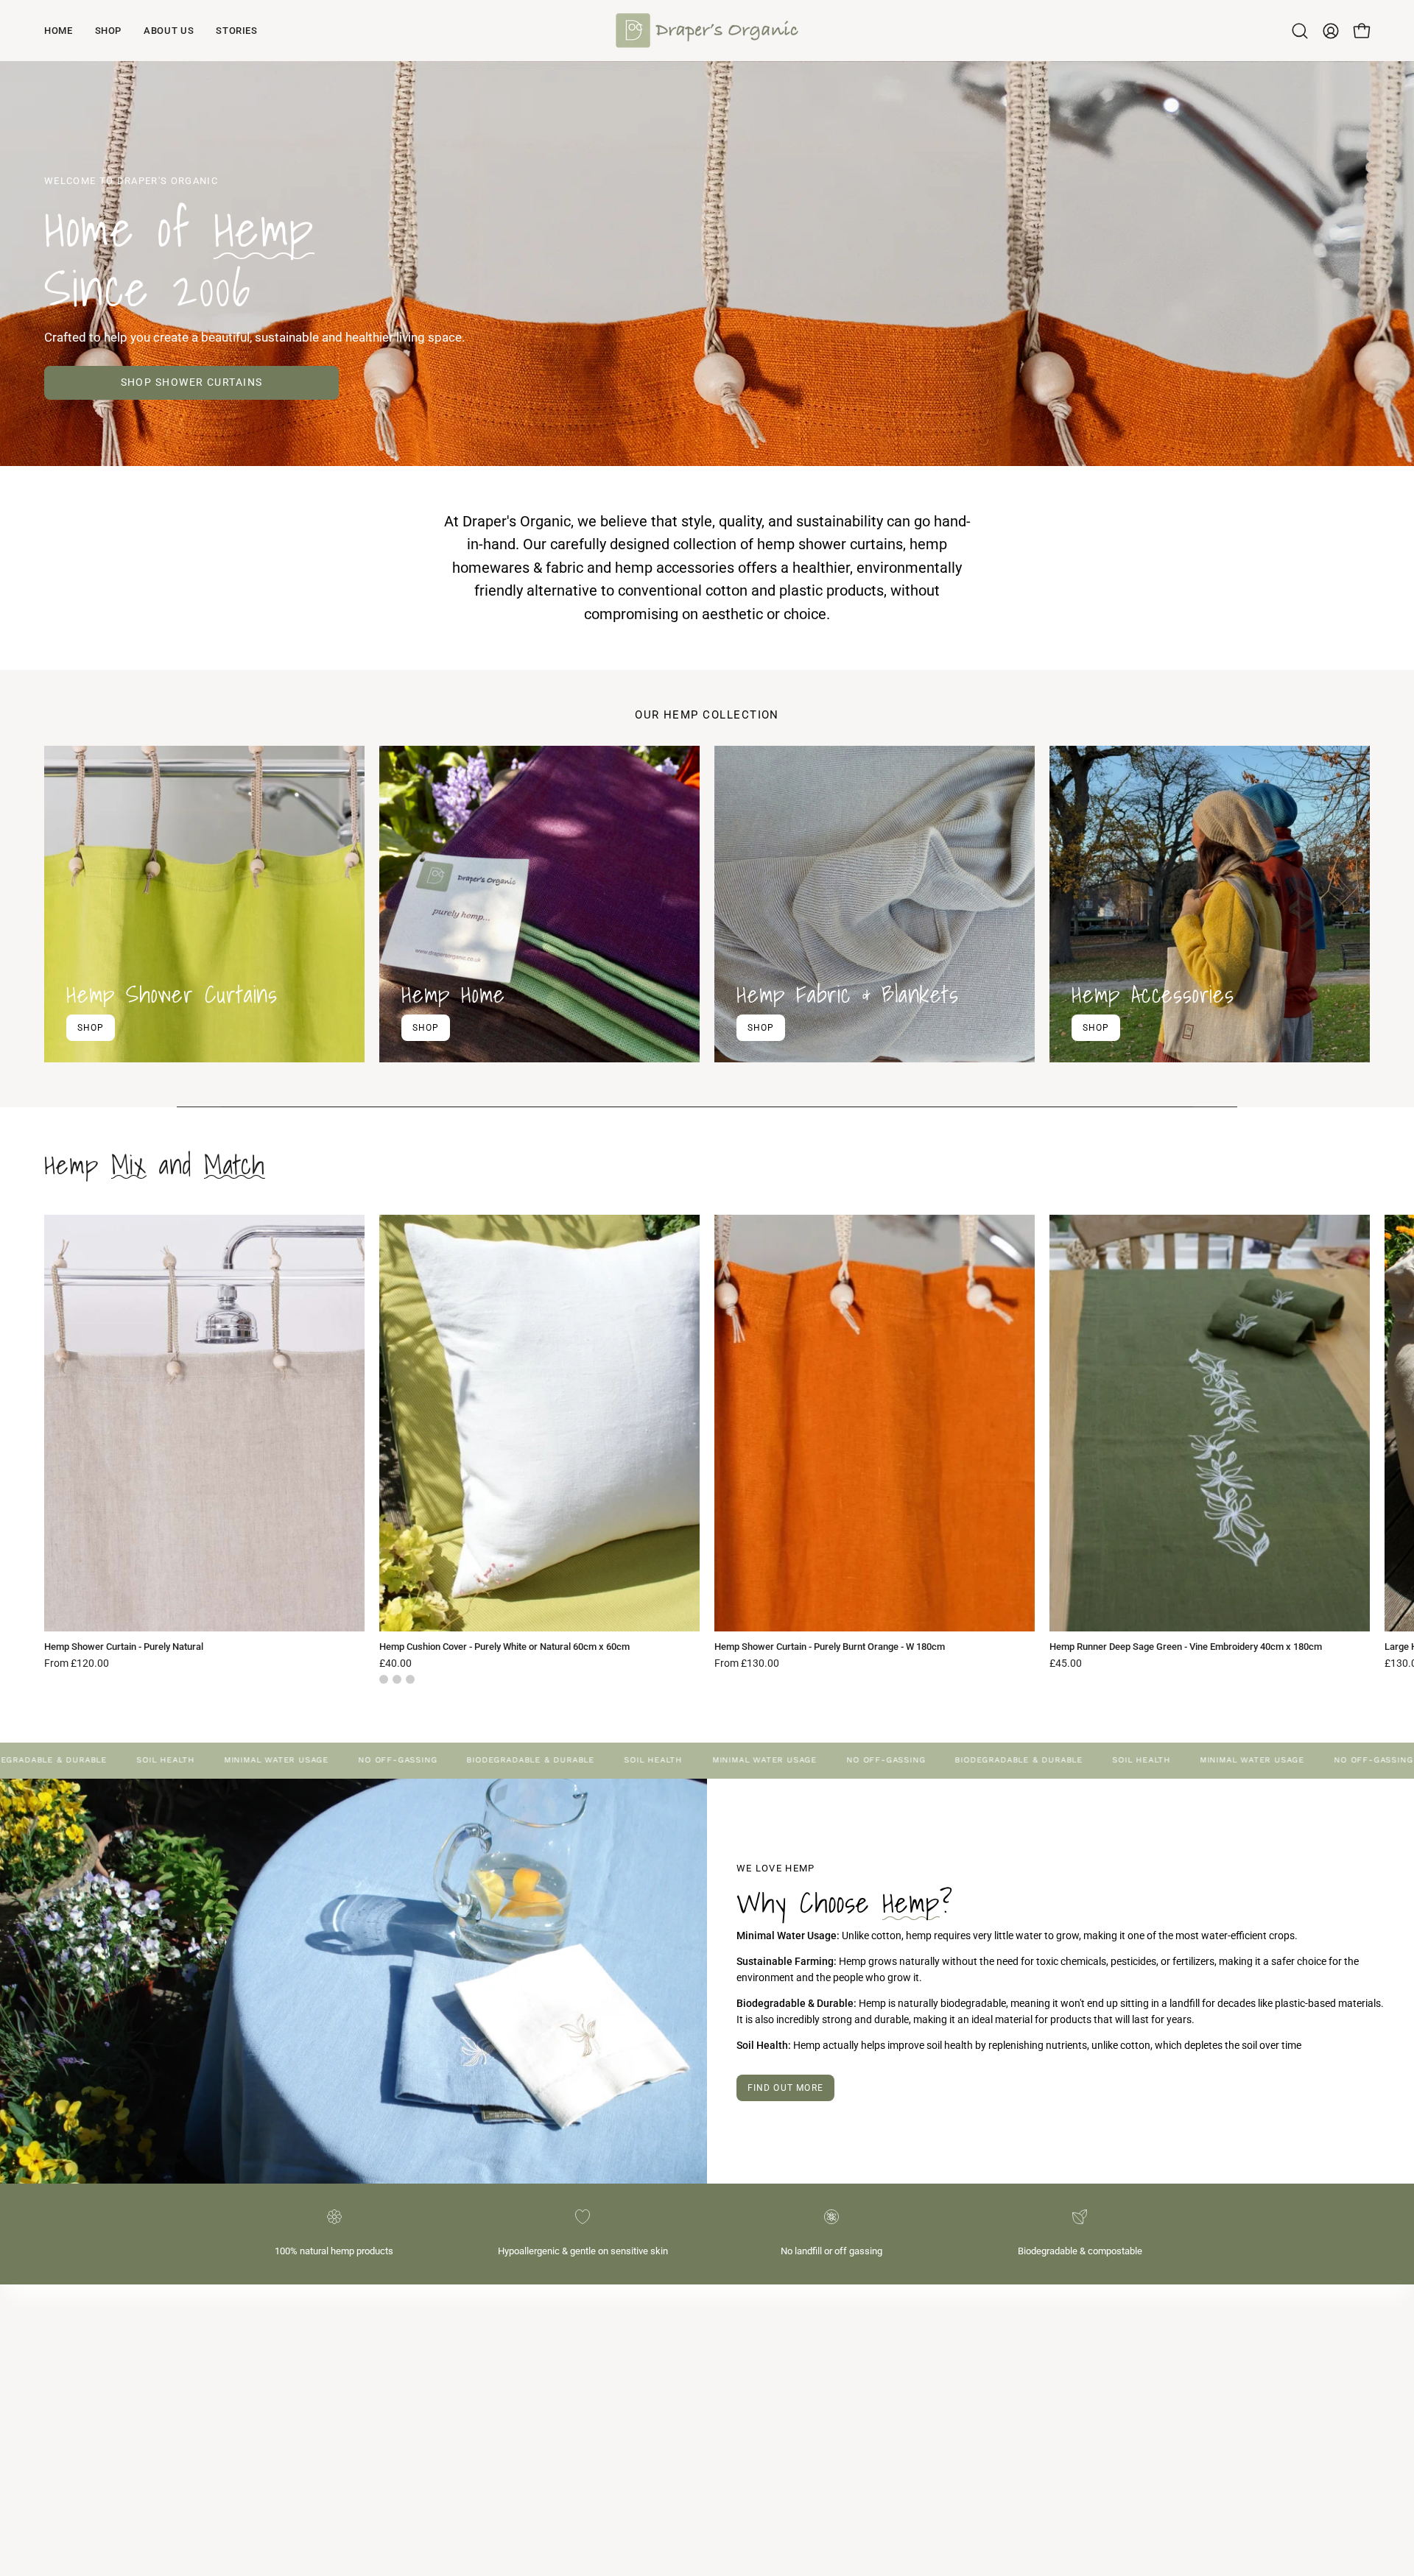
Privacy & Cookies (762, 2383)
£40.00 (395, 1664)
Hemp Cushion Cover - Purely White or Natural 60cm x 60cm (504, 1647)
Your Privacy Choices (770, 2427)
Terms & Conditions (766, 2406)
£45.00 (1066, 1664)
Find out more (786, 2088)
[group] (707, 1449)
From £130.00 (747, 1664)
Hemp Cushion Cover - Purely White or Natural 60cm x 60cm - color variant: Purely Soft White (410, 1679)
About (736, 2318)
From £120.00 (77, 1664)
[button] (1300, 31)
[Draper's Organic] (707, 31)
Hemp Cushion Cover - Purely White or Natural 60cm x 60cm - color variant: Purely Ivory (397, 1679)
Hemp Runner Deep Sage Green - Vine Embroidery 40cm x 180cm (1186, 1647)
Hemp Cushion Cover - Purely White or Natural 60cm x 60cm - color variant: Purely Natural (384, 1679)
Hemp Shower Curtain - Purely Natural (124, 1647)
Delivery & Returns (763, 2361)
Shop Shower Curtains (192, 382)
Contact (740, 2340)
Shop (91, 1027)
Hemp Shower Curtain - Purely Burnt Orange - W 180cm (830, 1647)
